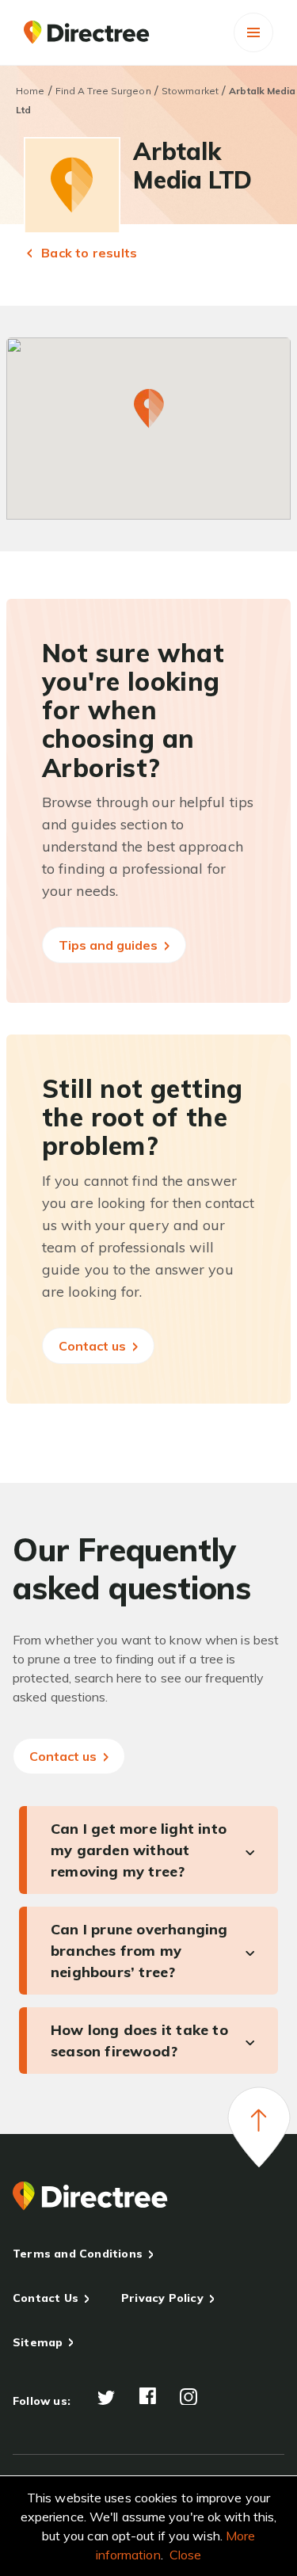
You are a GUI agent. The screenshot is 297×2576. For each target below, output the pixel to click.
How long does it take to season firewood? (139, 2041)
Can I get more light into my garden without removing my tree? (139, 1850)
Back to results (88, 253)
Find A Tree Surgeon (103, 91)
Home (30, 91)
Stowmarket (190, 91)
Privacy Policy (162, 2298)
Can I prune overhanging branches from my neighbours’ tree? (139, 1951)
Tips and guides (110, 945)
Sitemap (38, 2342)
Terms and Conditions (78, 2254)
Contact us (94, 1346)
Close (186, 2555)
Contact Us (46, 2298)
